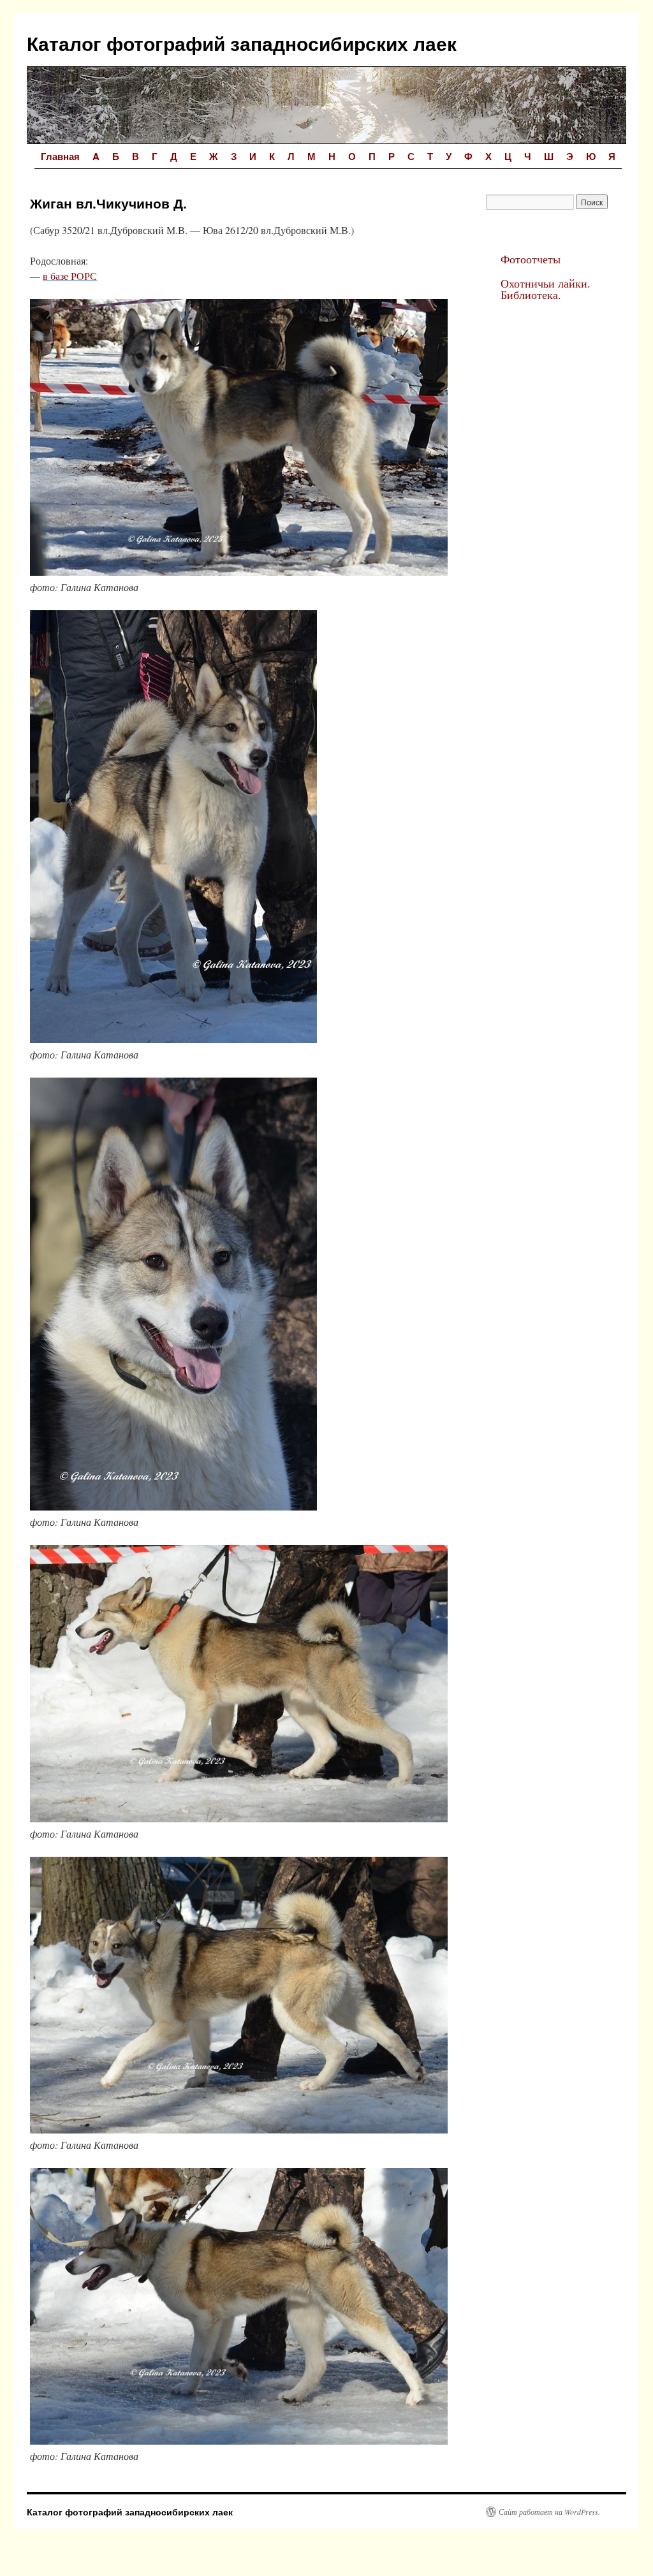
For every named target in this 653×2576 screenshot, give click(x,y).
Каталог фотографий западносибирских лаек (242, 43)
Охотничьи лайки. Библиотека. (546, 289)
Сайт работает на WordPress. (549, 2512)
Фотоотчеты (531, 259)
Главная (60, 156)
